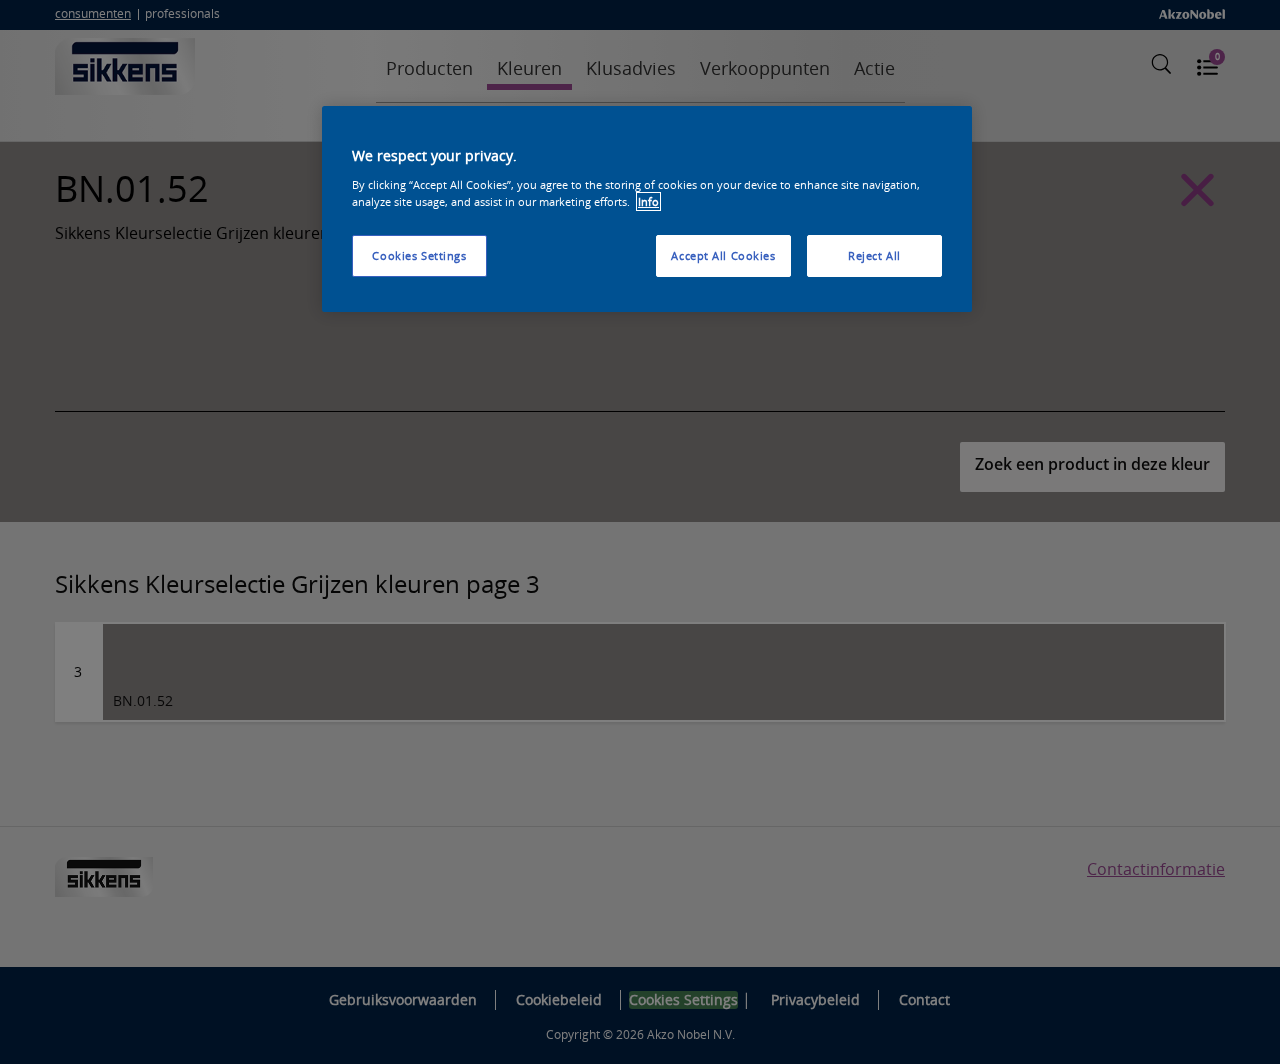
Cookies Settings (419, 255)
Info (648, 201)
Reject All (874, 255)
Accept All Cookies (723, 255)
